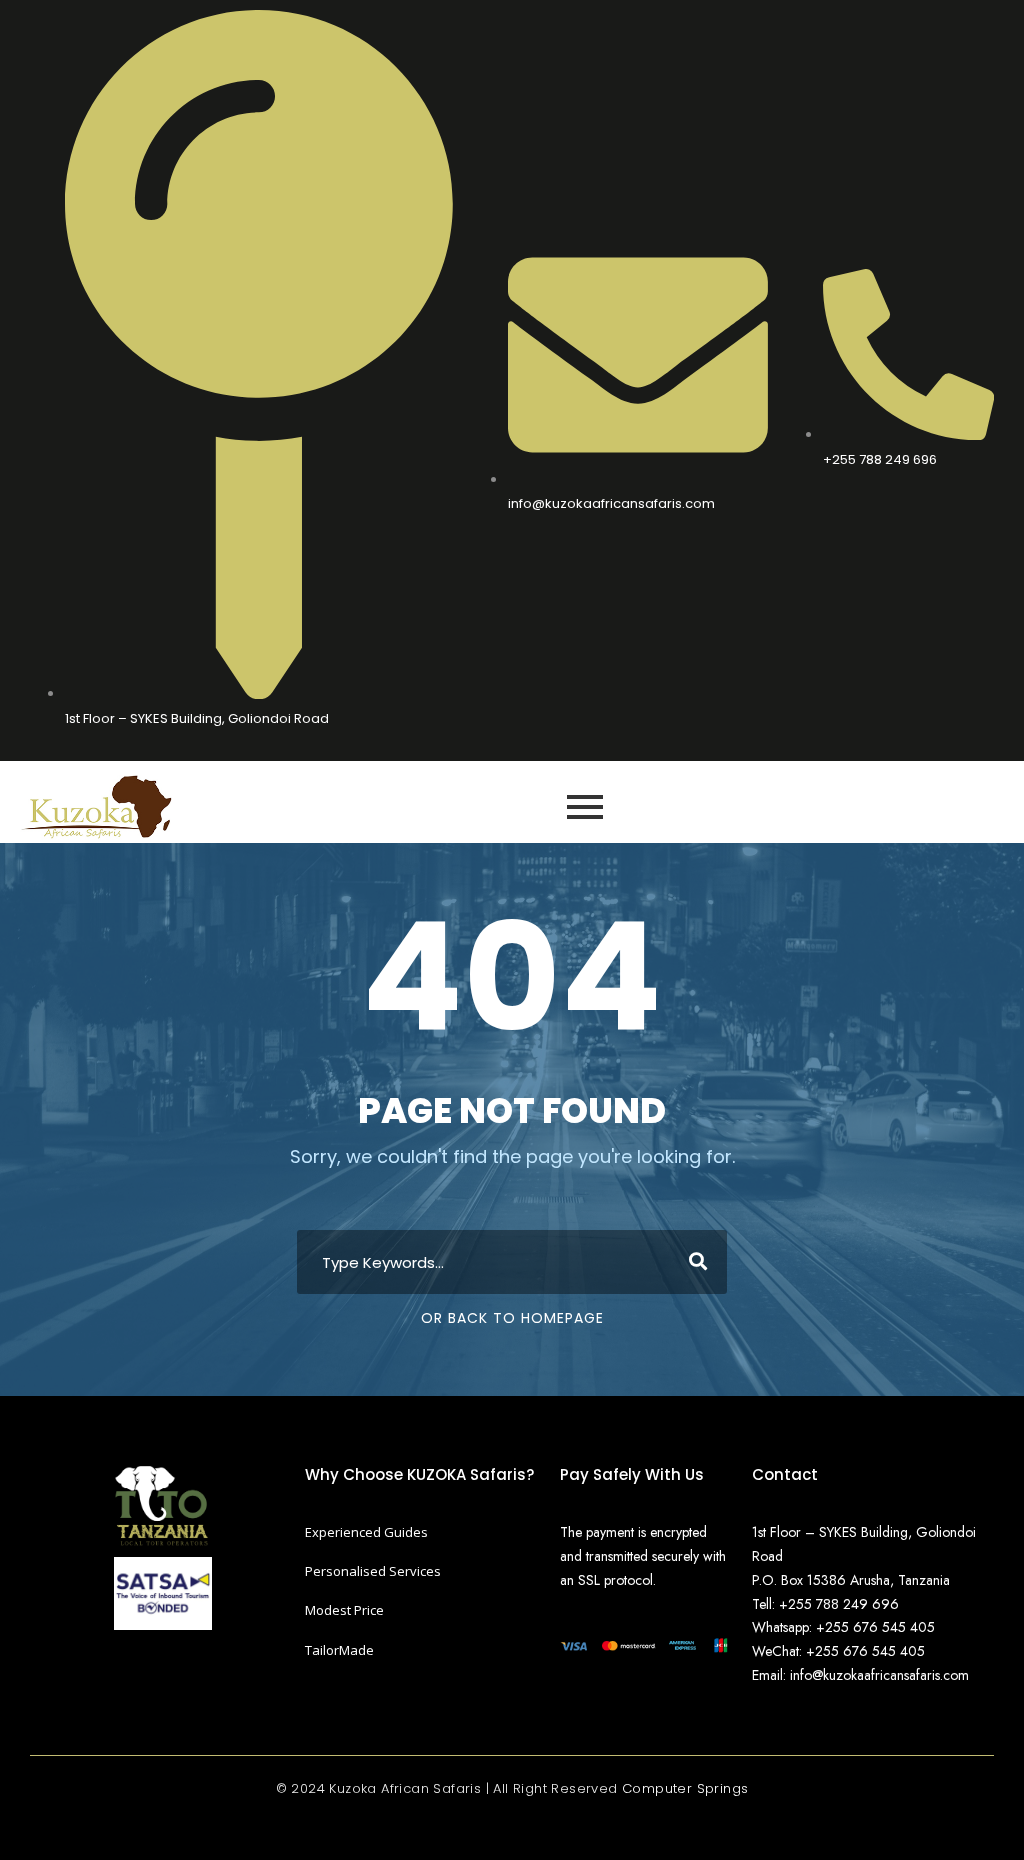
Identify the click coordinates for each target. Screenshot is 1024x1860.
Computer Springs (685, 1788)
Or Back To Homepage (512, 1318)
